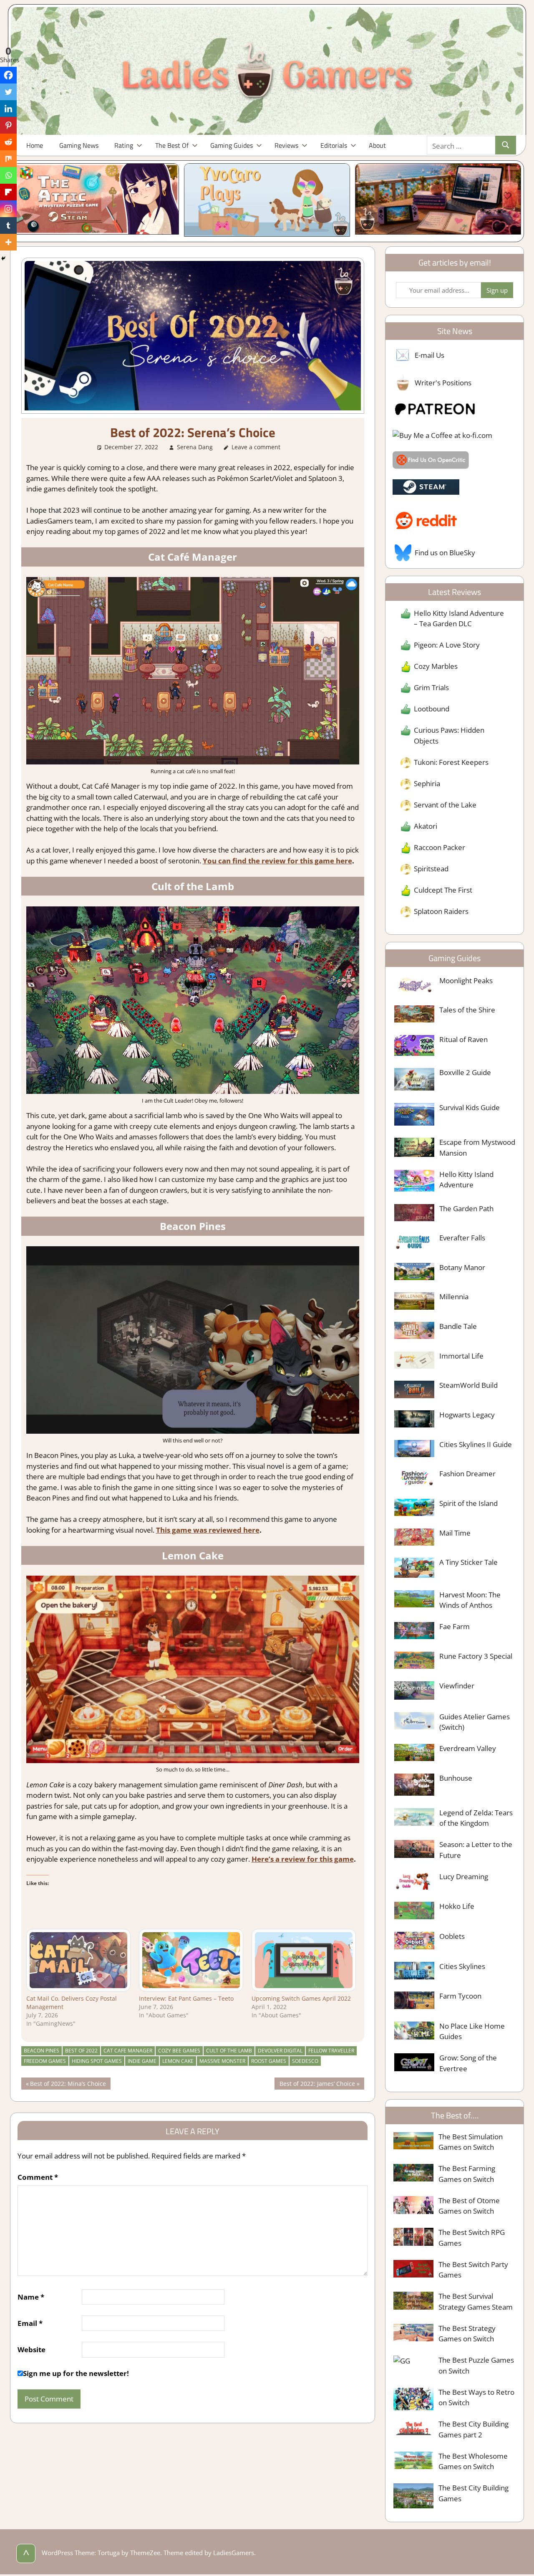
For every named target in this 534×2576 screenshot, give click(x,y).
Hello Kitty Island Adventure (466, 1180)
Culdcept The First (443, 890)
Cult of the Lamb (229, 2051)
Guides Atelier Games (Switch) (475, 1722)
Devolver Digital (280, 2051)
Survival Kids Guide (470, 1107)
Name (31, 2297)
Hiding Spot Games (97, 2061)
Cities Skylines (462, 1966)
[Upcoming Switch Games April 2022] (304, 1960)
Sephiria (427, 783)
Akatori (426, 826)
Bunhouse (456, 1778)
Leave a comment (256, 447)
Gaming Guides (232, 145)
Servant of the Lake (445, 805)
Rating (124, 145)
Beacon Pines (42, 2051)
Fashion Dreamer (467, 1474)
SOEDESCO (305, 2061)
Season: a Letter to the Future (476, 1850)
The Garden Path (466, 1208)
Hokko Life (457, 1906)
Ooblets (452, 1936)
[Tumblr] (8, 225)
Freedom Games (45, 2061)
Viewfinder (457, 1686)
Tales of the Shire (467, 1010)
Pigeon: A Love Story (447, 645)
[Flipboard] (8, 192)
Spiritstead (431, 869)
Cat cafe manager (128, 2051)
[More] (8, 242)
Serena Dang (195, 447)
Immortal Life (461, 1356)
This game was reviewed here (208, 1530)
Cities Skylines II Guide (476, 1444)
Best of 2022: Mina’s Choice (68, 2084)
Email (30, 2323)
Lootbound (432, 709)
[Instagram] (8, 209)
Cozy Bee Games (179, 2051)
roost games (269, 2061)
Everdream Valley (468, 1748)
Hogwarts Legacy (467, 1415)
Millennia (454, 1297)
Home (35, 145)
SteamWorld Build (469, 1385)
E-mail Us (429, 355)
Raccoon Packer (440, 847)
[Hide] (3, 258)
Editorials (334, 145)
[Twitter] (8, 92)
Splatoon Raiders (441, 911)
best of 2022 (81, 2051)
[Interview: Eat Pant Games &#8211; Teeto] (191, 1960)
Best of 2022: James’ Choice (317, 2084)
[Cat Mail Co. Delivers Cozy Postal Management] (78, 1960)
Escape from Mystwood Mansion (477, 1148)
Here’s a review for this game (303, 1859)
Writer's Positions (443, 383)
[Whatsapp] (8, 175)
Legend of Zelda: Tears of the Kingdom (476, 1818)
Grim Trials (431, 687)
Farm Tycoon (460, 1996)
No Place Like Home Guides (472, 2031)
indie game (142, 2061)
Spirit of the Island (469, 1503)
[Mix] (8, 159)
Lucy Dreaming (464, 1876)
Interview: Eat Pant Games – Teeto (186, 1998)
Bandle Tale (458, 1326)
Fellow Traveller (331, 2051)
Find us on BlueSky (445, 553)
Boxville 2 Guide (465, 1072)
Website (31, 2350)
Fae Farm (455, 1626)
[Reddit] (8, 142)
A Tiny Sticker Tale (469, 1562)
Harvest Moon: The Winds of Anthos (470, 1600)
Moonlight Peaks (466, 981)
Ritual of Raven (463, 1039)
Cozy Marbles (436, 666)
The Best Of (172, 145)
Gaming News (79, 145)
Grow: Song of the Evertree (468, 2063)
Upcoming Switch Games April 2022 (301, 1998)
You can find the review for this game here (277, 861)
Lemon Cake (178, 2061)
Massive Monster (222, 2061)
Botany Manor (462, 1267)
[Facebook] (8, 75)
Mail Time (455, 1533)
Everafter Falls (462, 1238)
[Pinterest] (8, 125)
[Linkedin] (8, 109)
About (377, 145)
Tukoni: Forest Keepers (451, 762)
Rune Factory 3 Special (476, 1656)
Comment (38, 2177)
